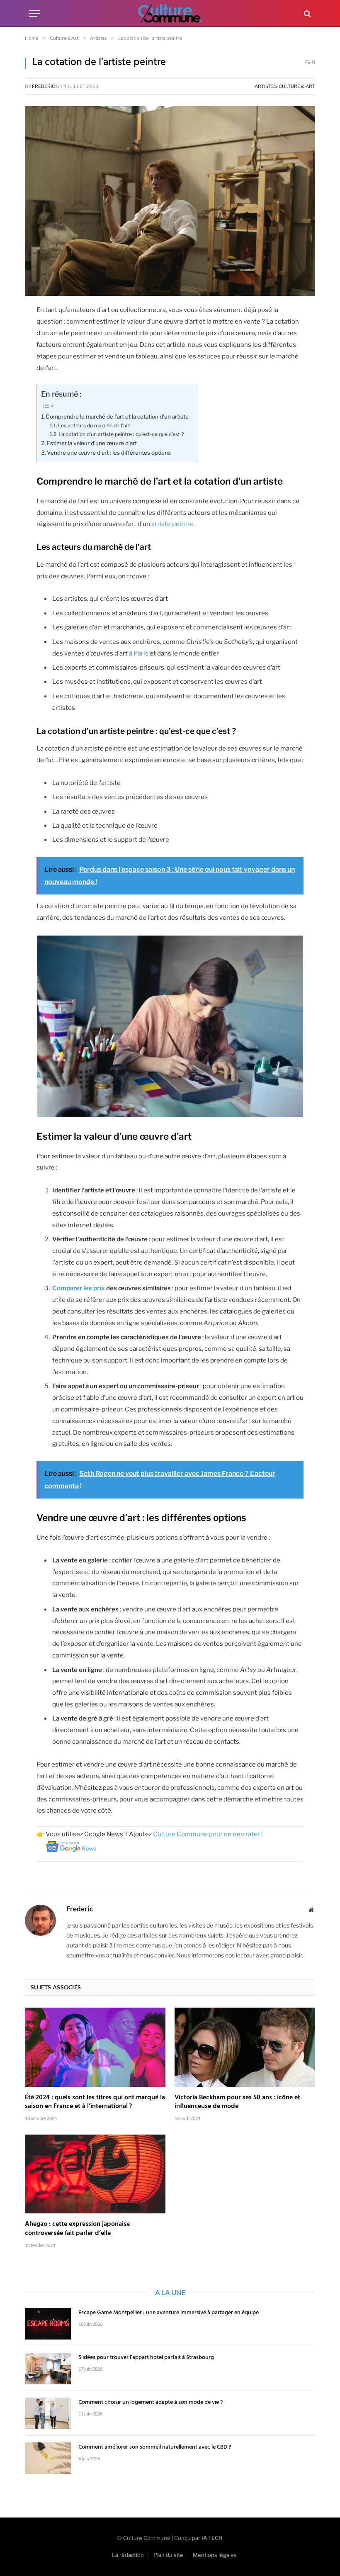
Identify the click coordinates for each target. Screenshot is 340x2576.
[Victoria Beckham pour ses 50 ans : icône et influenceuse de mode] (245, 2047)
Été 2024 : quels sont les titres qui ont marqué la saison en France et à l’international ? (95, 2103)
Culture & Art (297, 86)
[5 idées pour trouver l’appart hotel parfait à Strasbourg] (48, 2369)
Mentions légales (215, 2555)
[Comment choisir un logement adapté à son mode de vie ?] (48, 2413)
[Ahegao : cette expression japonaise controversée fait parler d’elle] (95, 2174)
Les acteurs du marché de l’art (94, 425)
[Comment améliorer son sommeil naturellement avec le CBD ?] (48, 2458)
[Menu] (34, 13)
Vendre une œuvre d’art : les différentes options (109, 453)
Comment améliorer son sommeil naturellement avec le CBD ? (155, 2447)
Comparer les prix (79, 1288)
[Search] (307, 13)
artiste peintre (172, 524)
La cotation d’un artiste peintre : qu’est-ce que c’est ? (121, 434)
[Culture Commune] (170, 13)
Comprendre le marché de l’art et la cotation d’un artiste (117, 417)
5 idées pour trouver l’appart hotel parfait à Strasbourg (146, 2358)
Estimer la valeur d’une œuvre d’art (92, 443)
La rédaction (128, 2555)
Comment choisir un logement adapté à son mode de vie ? (151, 2403)
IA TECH (212, 2538)
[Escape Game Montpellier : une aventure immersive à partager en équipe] (48, 2324)
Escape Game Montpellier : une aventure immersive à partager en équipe (169, 2313)
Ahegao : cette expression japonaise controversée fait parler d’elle (77, 2229)
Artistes (266, 86)
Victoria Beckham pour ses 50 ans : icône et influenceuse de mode (237, 2103)
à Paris (139, 653)
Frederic (44, 86)
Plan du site (168, 2555)
